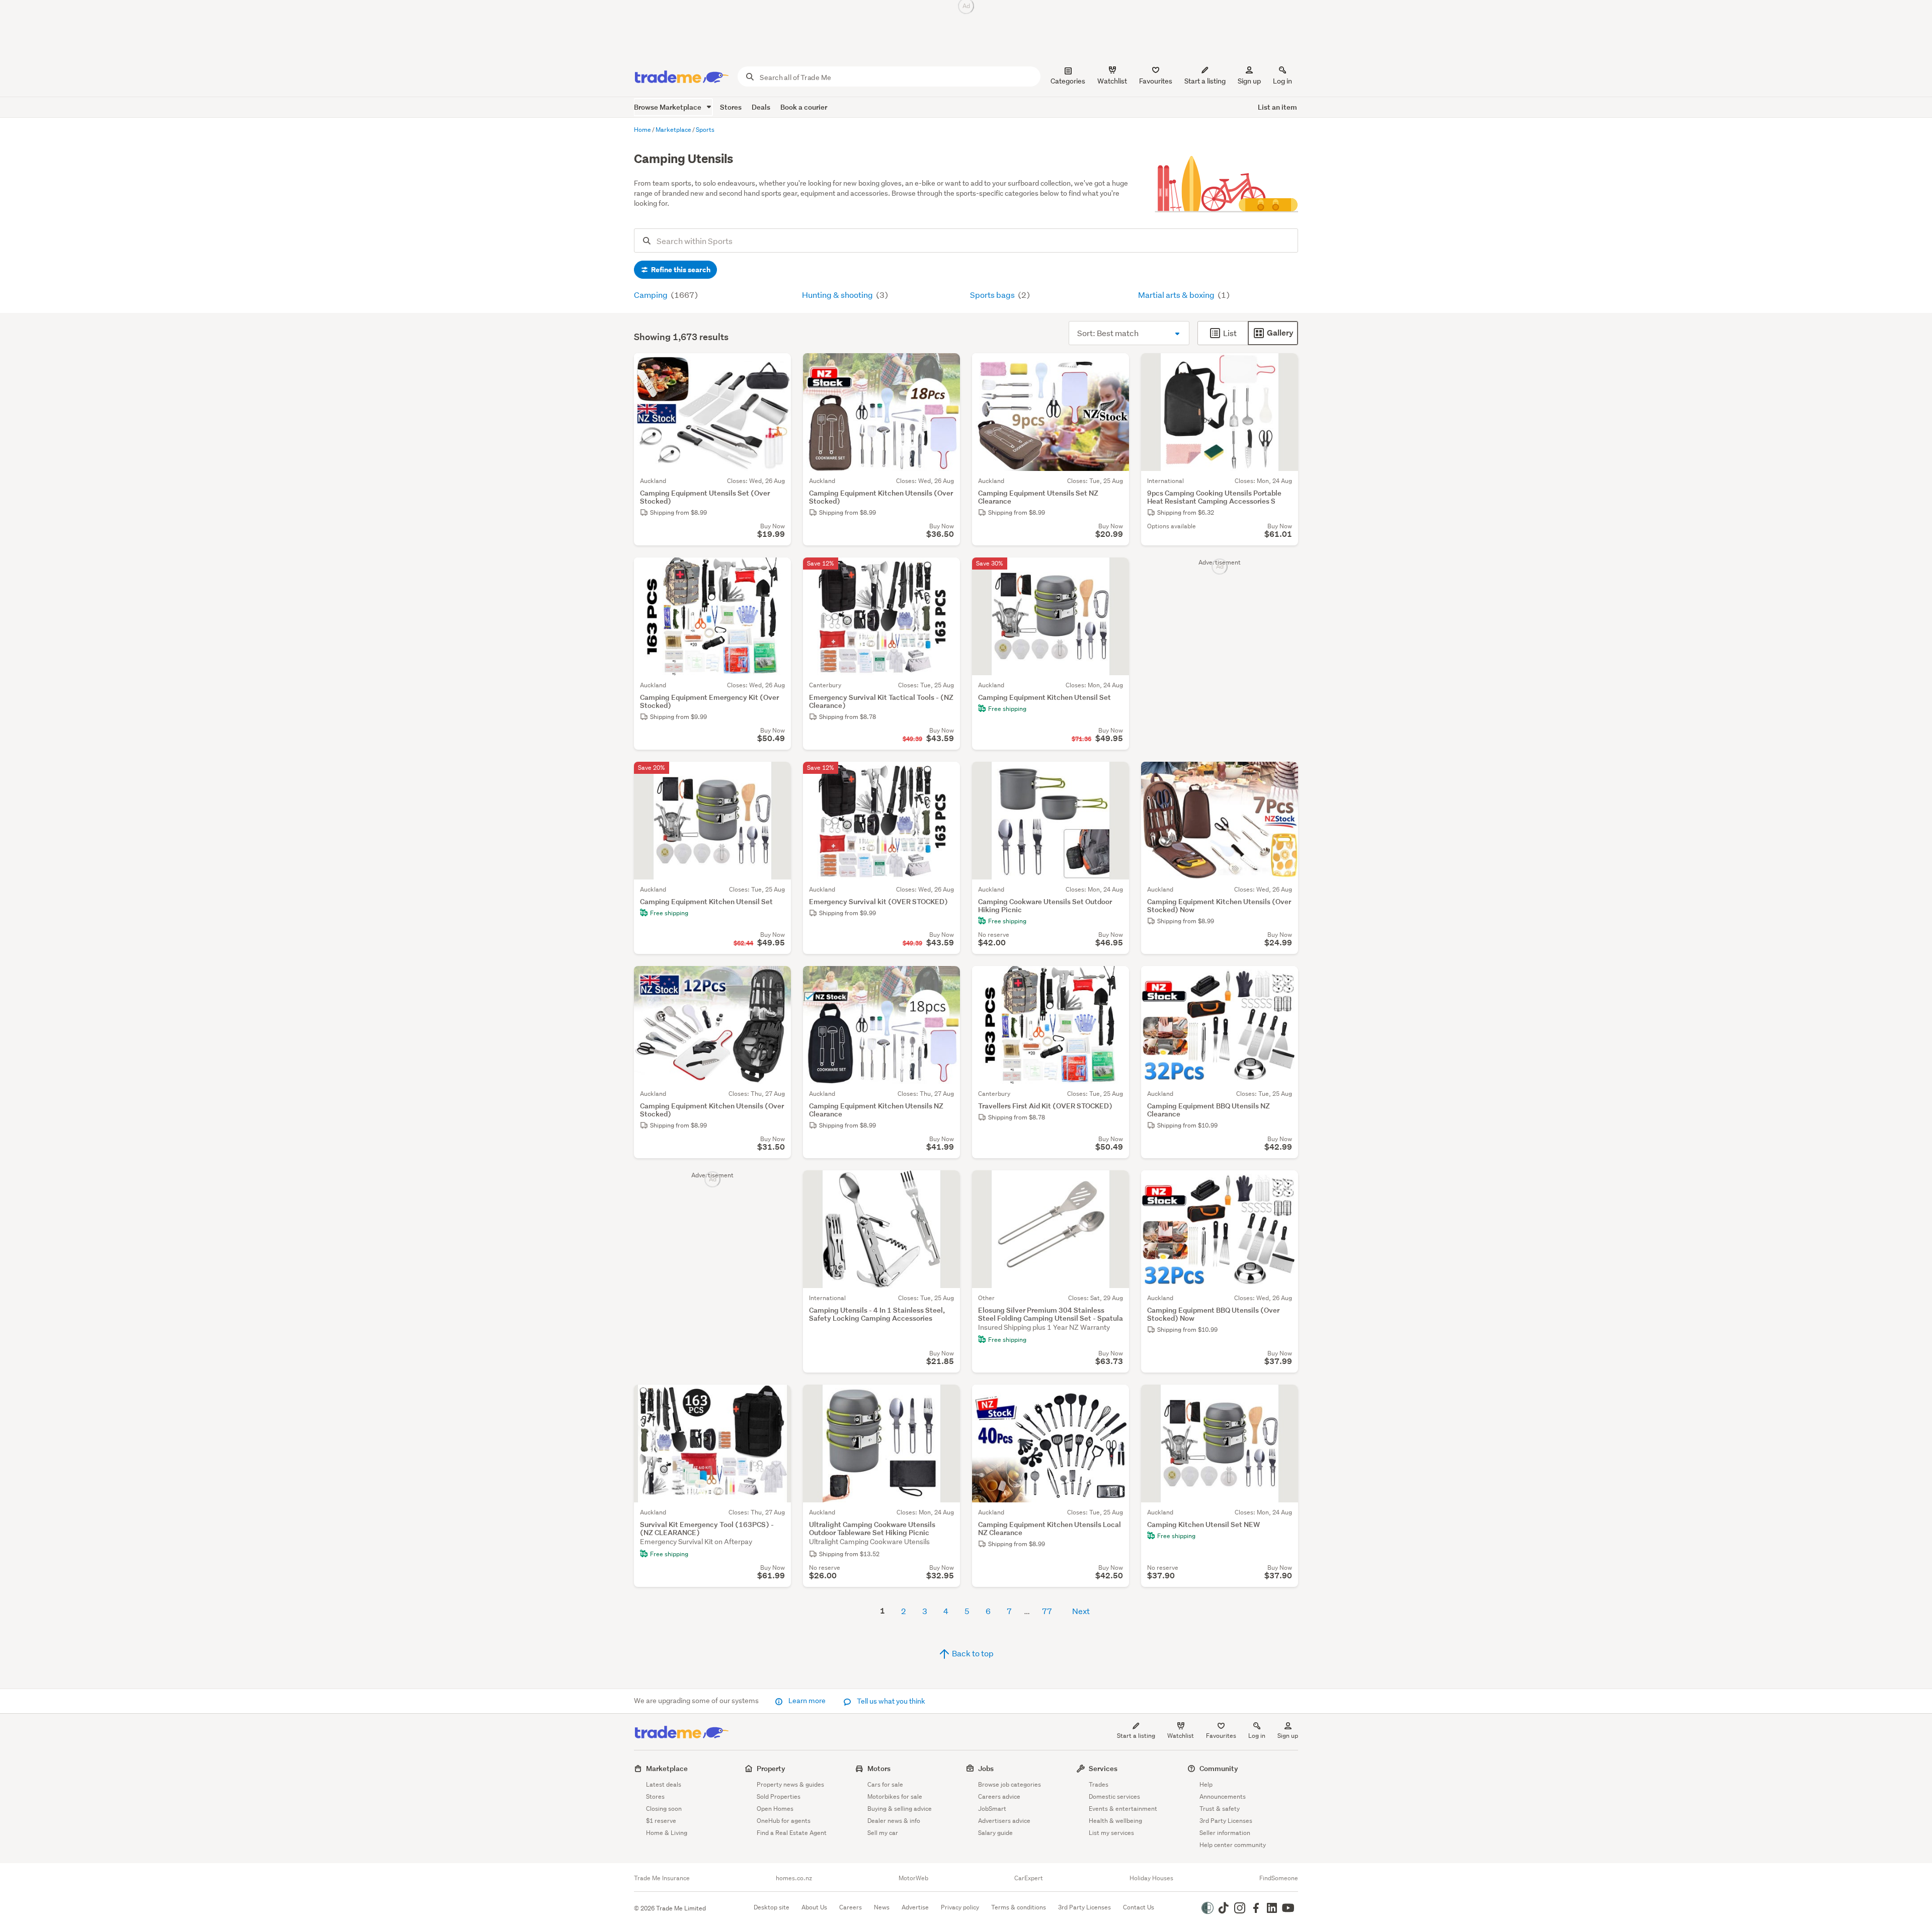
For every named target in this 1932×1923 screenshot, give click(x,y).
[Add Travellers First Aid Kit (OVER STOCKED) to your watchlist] (1115, 980)
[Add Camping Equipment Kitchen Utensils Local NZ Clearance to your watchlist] (1115, 1399)
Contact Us (1139, 1907)
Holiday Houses (1151, 1878)
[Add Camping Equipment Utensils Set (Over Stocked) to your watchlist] (777, 367)
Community (1219, 1768)
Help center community (1233, 1845)
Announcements (1223, 1796)
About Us (814, 1907)
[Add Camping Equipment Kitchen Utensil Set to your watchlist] (1115, 572)
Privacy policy (960, 1907)
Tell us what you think (890, 1701)
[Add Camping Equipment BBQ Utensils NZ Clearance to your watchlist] (1284, 980)
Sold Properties (779, 1796)
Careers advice (999, 1796)
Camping (652, 295)
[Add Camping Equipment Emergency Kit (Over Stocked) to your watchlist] (777, 572)
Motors (879, 1768)
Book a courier (804, 107)
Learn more (807, 1701)
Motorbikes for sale (895, 1796)
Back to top (972, 1653)
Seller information (1225, 1833)
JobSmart (992, 1809)
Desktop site (772, 1907)
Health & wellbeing (1115, 1821)
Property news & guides (790, 1784)
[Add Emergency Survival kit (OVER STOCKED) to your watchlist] (946, 776)
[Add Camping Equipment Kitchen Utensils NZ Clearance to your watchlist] (946, 980)
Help (1206, 1784)
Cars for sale (885, 1784)
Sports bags (993, 295)
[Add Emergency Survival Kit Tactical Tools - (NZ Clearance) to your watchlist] (946, 572)
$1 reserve (661, 1821)
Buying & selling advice (900, 1809)
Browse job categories (1010, 1784)
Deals (761, 107)
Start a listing (1136, 1736)
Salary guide (995, 1833)
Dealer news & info (894, 1821)
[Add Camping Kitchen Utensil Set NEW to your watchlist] (1284, 1399)
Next (1081, 1611)
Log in (1282, 81)
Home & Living (667, 1833)
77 (1047, 1611)
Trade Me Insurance (662, 1878)
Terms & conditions (1019, 1907)
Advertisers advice (1004, 1821)
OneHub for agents (784, 1821)
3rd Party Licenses (1226, 1821)
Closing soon (664, 1809)
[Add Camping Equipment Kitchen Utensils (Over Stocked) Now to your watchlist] (1284, 776)
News (882, 1907)
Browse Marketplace (668, 107)
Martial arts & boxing (1177, 295)
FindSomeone (1279, 1878)
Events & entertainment (1123, 1809)
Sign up (1249, 81)
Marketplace (667, 1768)
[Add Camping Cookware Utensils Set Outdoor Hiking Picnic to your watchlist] (1115, 776)
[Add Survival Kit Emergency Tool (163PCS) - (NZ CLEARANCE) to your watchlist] (777, 1399)
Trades (1099, 1784)
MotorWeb (913, 1878)
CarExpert (1029, 1878)
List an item (1277, 107)
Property (771, 1768)
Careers (851, 1907)
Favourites (1221, 1736)
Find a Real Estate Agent (792, 1833)
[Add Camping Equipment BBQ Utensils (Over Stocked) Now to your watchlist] (1284, 1184)
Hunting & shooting (838, 295)
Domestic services (1114, 1796)
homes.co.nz (794, 1878)
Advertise (915, 1907)
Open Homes (775, 1809)
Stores (731, 107)
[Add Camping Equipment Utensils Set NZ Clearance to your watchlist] (1115, 367)
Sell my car (883, 1833)
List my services (1111, 1833)
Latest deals (664, 1784)
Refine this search (680, 270)
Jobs (986, 1768)
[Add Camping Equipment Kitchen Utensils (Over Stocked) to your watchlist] (946, 367)
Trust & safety (1220, 1809)
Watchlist (1181, 1736)
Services (1103, 1768)
